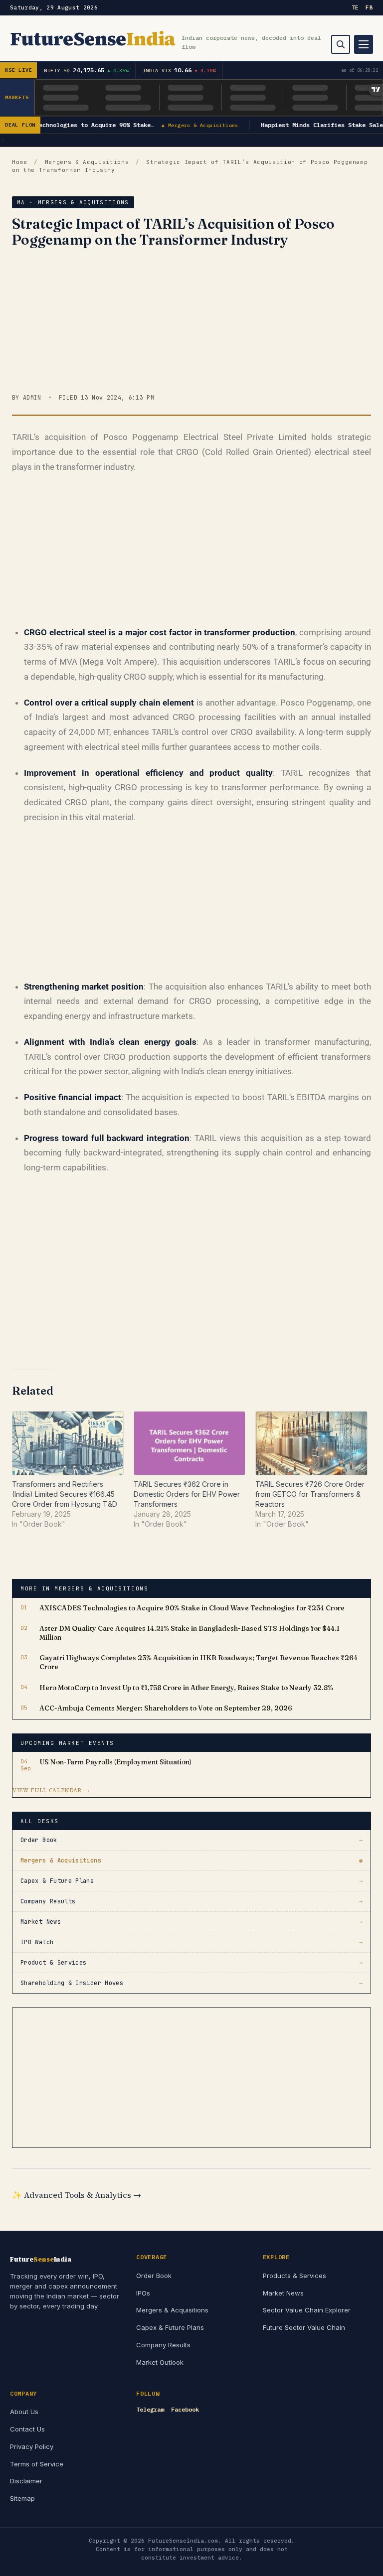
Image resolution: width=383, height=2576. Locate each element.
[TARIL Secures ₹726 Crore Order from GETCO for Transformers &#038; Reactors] (311, 1443)
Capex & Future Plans (170, 2327)
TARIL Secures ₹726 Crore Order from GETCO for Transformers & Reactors (310, 1494)
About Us (24, 2412)
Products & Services (294, 2276)
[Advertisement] (191, 323)
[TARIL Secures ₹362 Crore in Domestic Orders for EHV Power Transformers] (190, 1443)
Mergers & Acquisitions (87, 162)
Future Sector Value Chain (304, 2327)
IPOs (143, 2293)
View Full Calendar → (51, 1790)
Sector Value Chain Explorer (307, 2310)
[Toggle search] (341, 44)
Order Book (154, 2276)
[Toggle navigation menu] (364, 44)
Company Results (163, 2345)
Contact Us (27, 2429)
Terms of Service (37, 2464)
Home (20, 162)
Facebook (185, 2409)
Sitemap (22, 2498)
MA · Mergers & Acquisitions (73, 202)
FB (369, 7)
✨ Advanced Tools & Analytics (77, 2195)
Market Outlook (160, 2362)
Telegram (150, 2409)
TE (355, 7)
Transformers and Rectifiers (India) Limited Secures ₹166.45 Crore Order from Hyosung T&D (65, 1494)
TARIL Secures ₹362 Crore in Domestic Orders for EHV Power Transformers (187, 1494)
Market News (283, 2293)
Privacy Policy (32, 2446)
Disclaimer (26, 2481)
